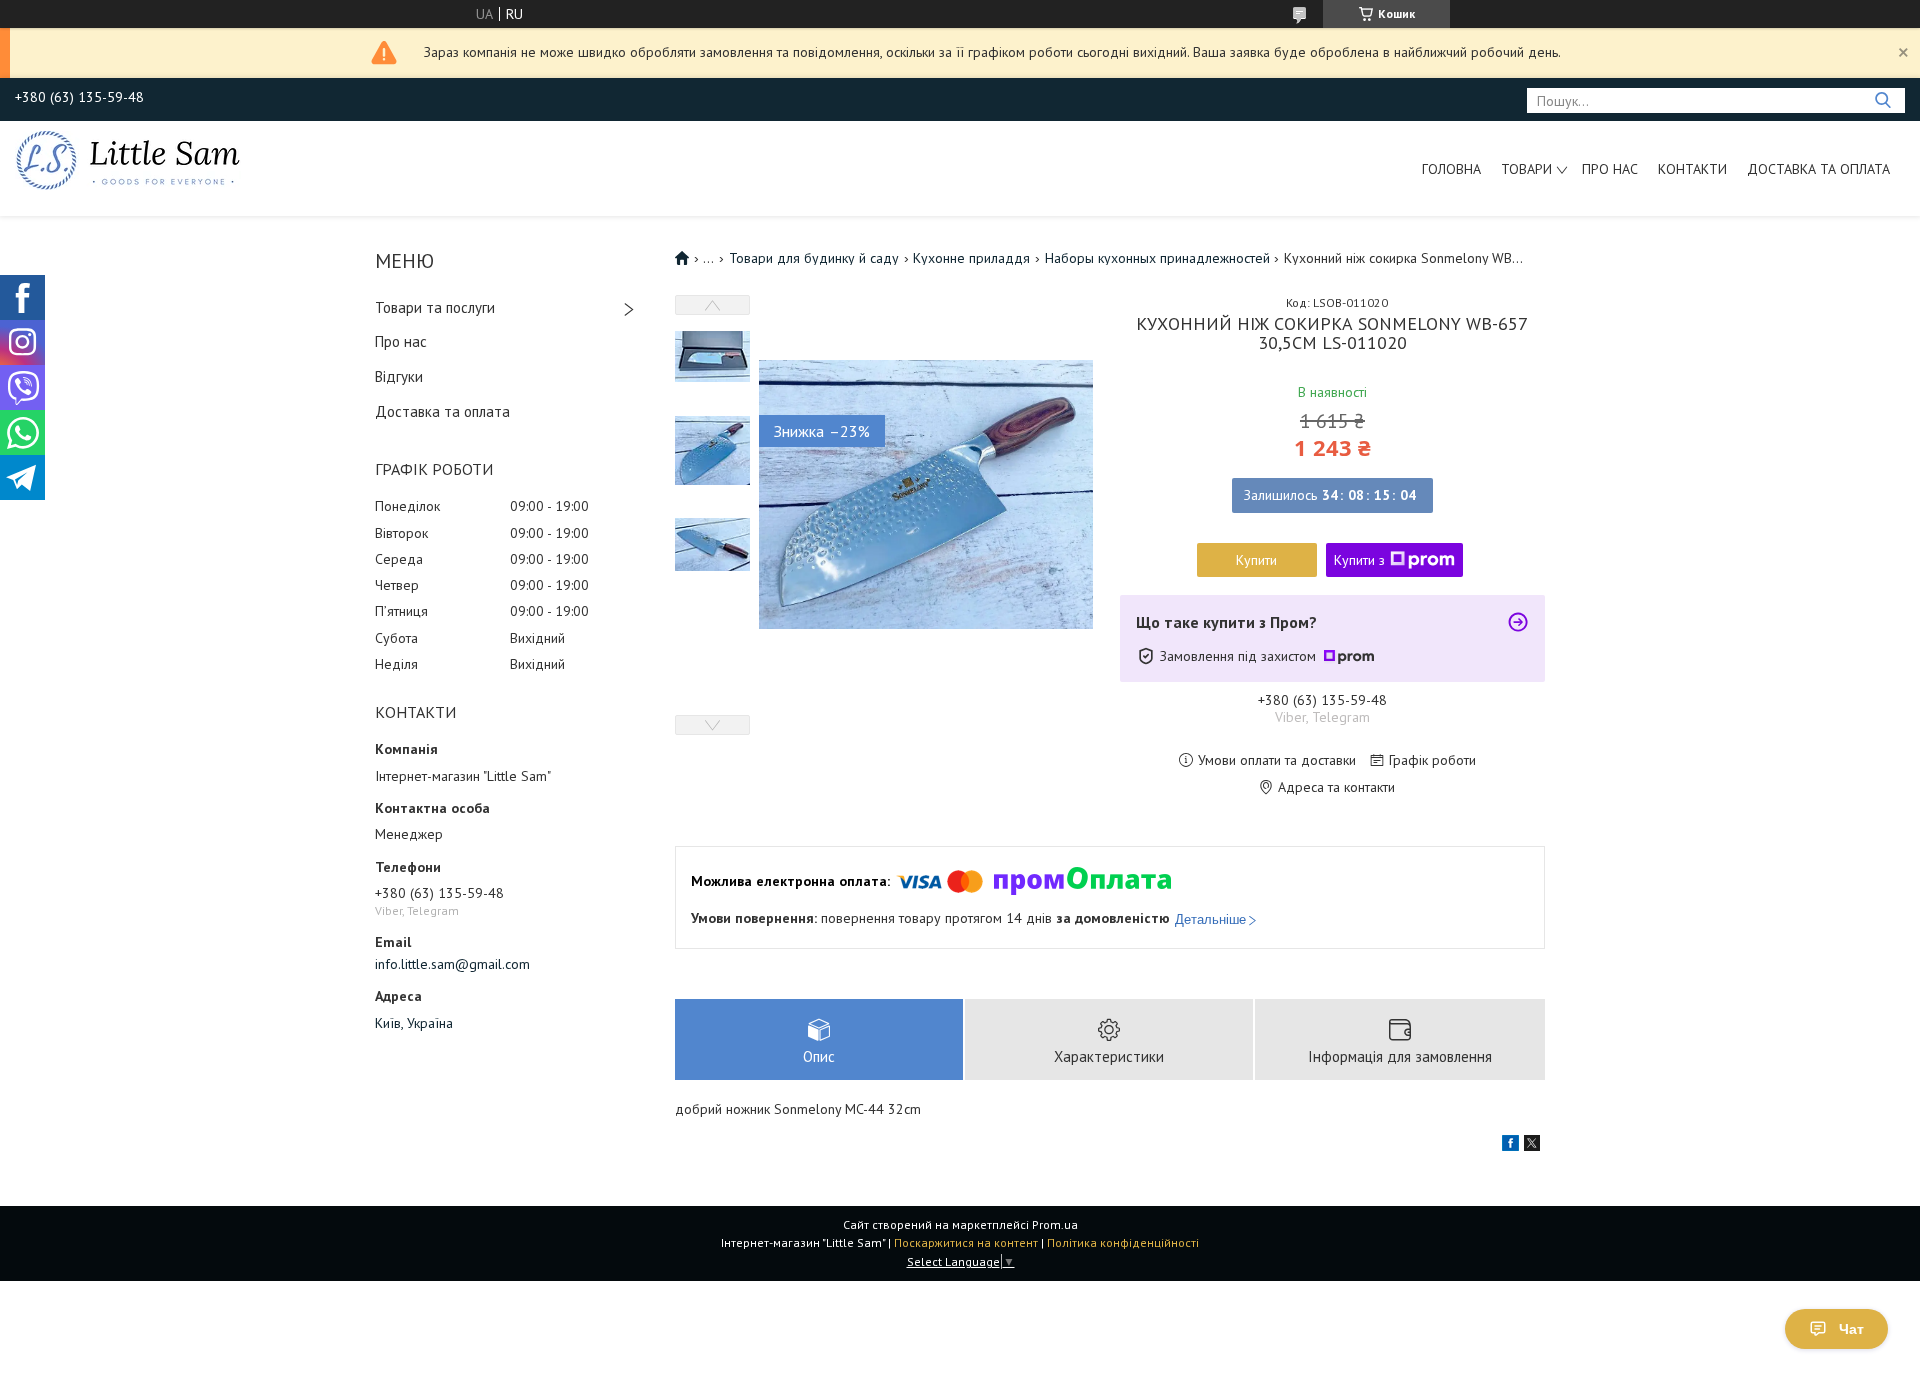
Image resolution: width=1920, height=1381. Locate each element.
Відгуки (399, 376)
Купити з (1359, 560)
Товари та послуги (435, 307)
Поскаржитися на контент (966, 1242)
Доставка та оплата (1818, 169)
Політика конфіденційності (1123, 1242)
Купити (1256, 560)
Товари (1526, 169)
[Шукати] (1882, 100)
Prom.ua (1055, 1224)
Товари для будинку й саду (814, 258)
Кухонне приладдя (971, 258)
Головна (1451, 169)
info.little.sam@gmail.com (452, 964)
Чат (1851, 1329)
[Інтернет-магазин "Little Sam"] (128, 159)
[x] (1532, 1146)
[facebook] (1510, 1146)
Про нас (1610, 169)
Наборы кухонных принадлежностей (1157, 258)
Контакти (1692, 169)
